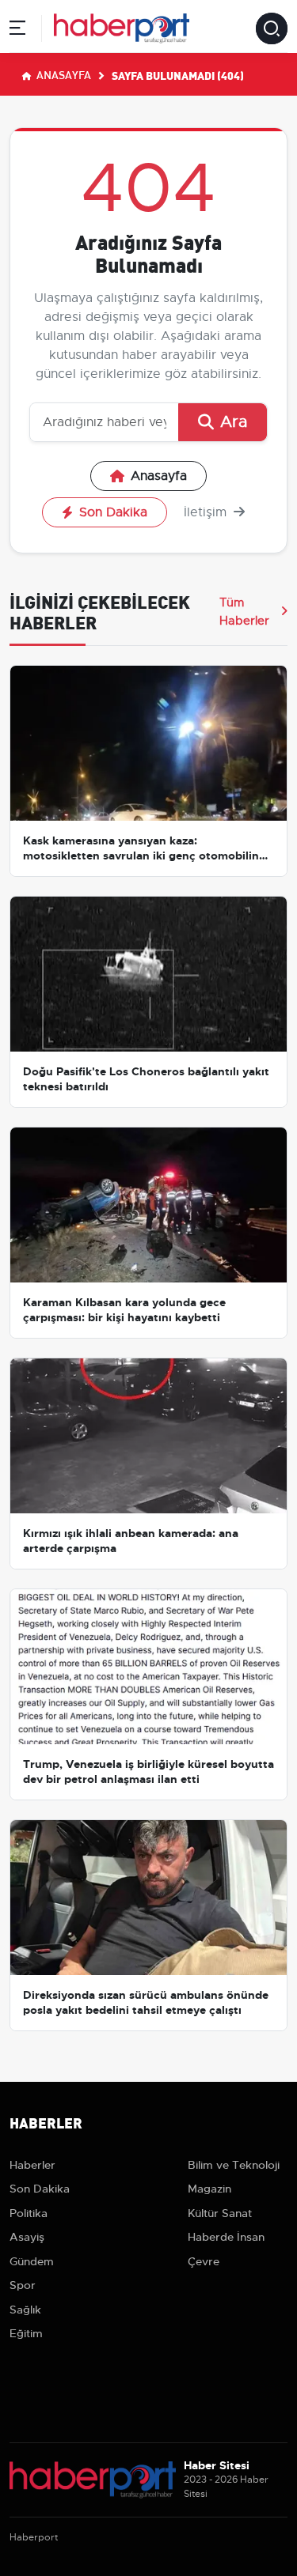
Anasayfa (63, 74)
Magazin (209, 2189)
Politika (29, 2213)
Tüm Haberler (244, 611)
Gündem (32, 2261)
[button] (17, 30)
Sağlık (25, 2310)
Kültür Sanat (220, 2213)
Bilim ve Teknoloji (234, 2165)
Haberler (32, 2165)
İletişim (207, 512)
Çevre (204, 2261)
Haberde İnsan (226, 2237)
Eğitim (26, 2333)
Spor (23, 2285)
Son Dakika (113, 512)
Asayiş (27, 2237)
